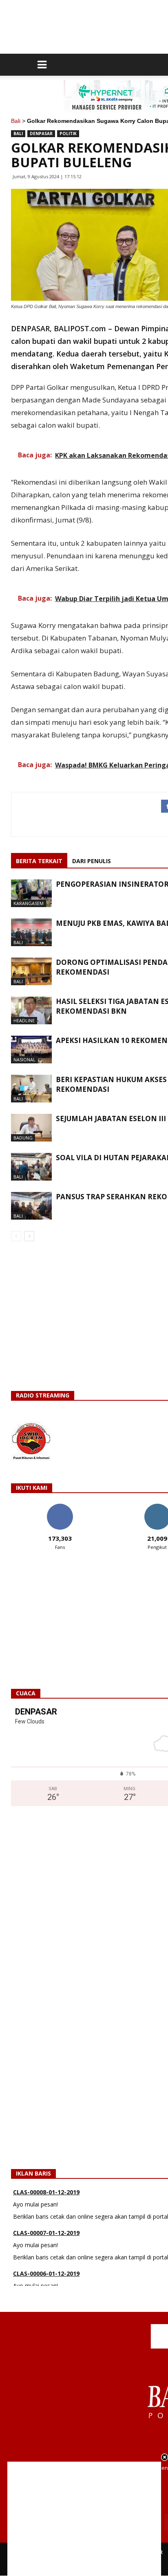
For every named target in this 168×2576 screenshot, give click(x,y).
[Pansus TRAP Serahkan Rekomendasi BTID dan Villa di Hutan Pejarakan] (31, 1206)
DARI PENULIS (92, 861)
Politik (68, 133)
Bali (16, 121)
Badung (23, 1138)
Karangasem (29, 903)
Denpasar (41, 133)
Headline (24, 1020)
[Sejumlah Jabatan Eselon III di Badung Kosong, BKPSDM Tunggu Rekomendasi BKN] (31, 1128)
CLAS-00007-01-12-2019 (46, 2233)
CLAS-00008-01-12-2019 (46, 2192)
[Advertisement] (84, 2519)
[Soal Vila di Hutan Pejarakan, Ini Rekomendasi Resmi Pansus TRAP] (31, 1167)
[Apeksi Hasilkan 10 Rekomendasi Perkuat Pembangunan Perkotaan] (31, 1050)
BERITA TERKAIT (39, 861)
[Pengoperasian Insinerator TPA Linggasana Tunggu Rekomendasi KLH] (31, 893)
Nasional (24, 1059)
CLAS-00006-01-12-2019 (46, 2273)
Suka (60, 1507)
